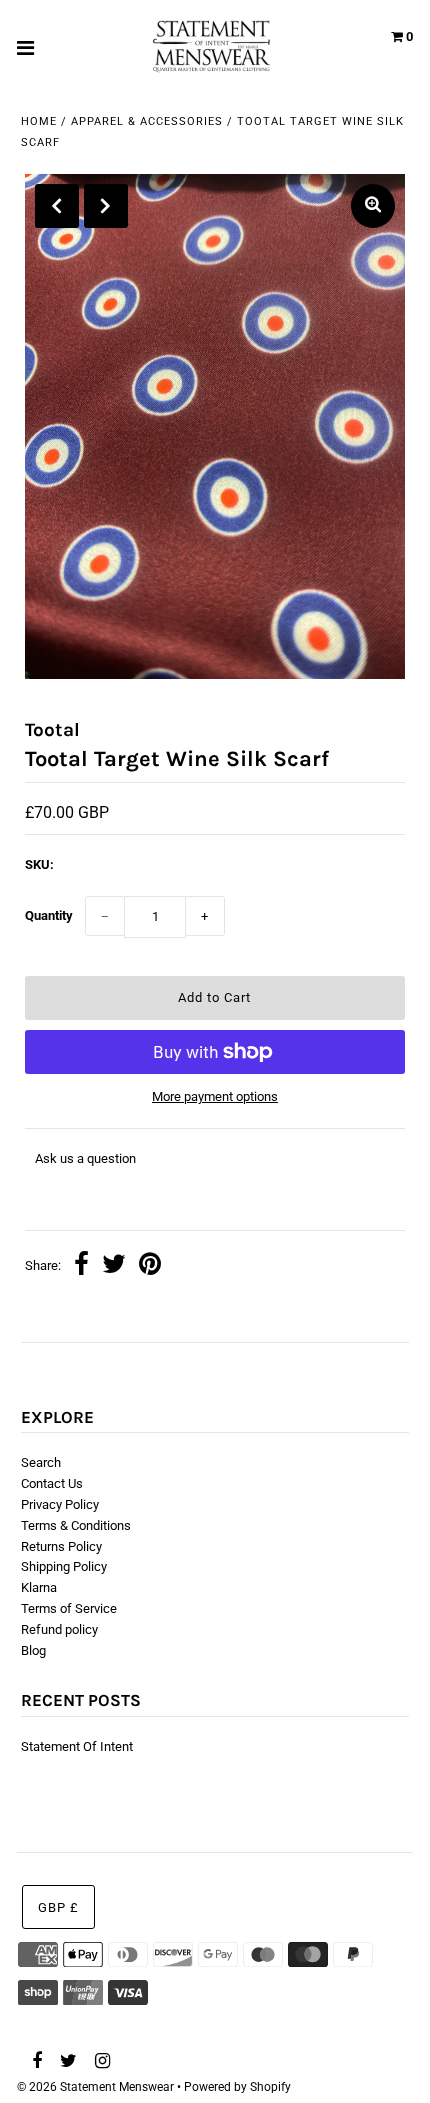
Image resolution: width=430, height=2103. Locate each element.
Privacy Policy (60, 1504)
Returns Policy (61, 1546)
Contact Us (52, 1483)
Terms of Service (69, 1608)
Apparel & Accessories (147, 121)
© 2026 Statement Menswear (95, 2087)
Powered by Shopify (237, 2087)
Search (41, 1462)
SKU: (39, 864)
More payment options (215, 1096)
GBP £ (58, 1907)
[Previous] (57, 206)
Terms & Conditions (76, 1525)
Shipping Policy (64, 1566)
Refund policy (59, 1629)
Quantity (49, 915)
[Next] (106, 206)
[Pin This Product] (150, 1266)
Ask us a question (85, 1158)
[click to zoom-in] (373, 206)
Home (39, 121)
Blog (33, 1650)
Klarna (39, 1587)
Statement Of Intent (77, 1746)
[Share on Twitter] (114, 1266)
